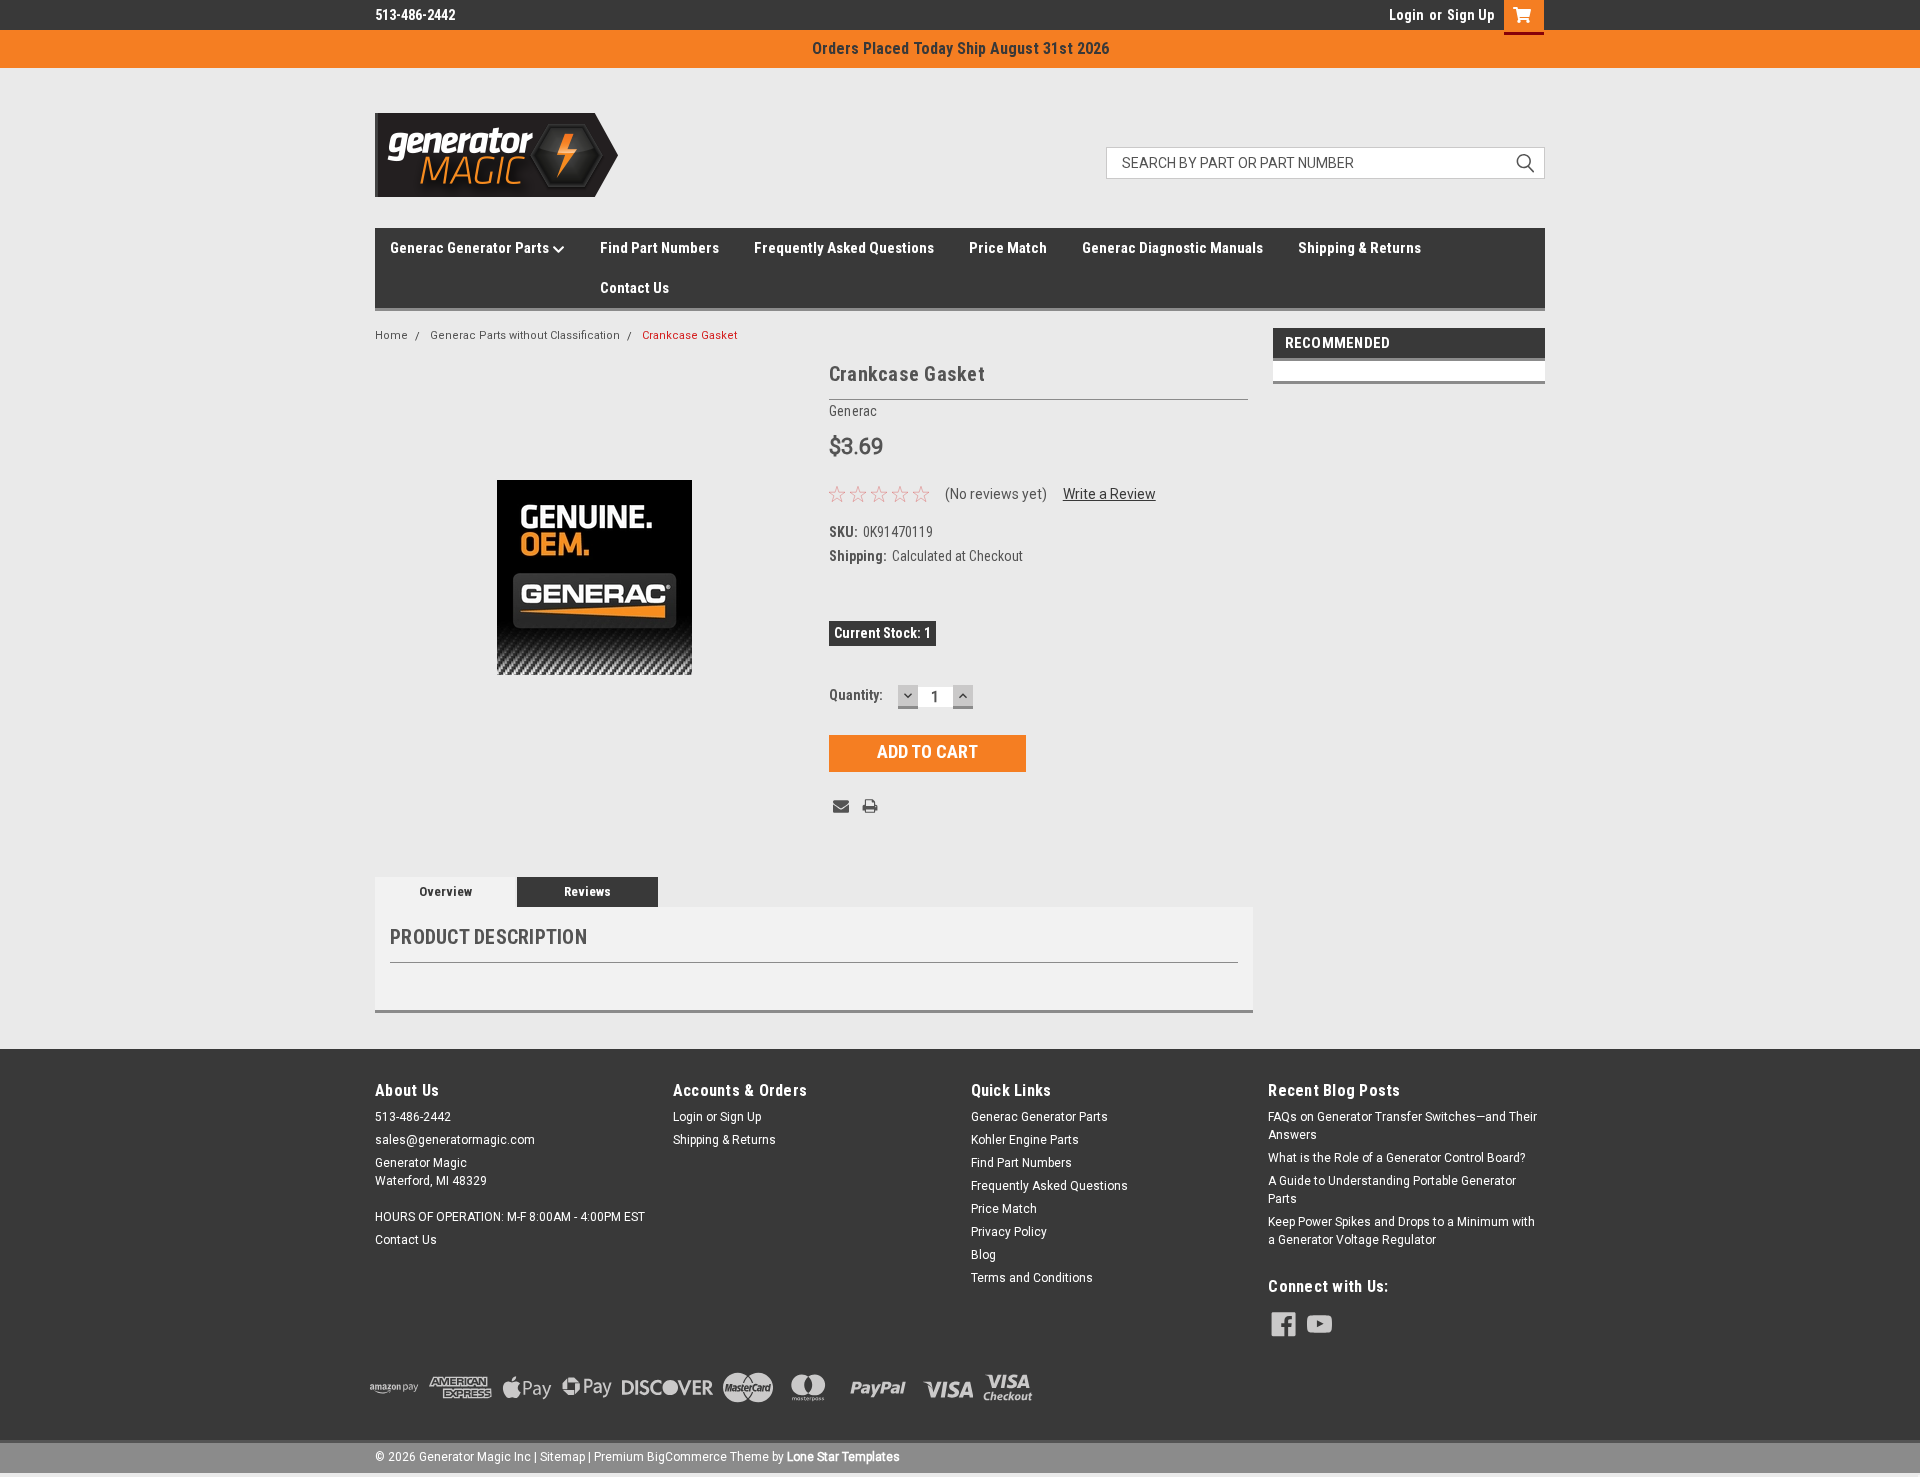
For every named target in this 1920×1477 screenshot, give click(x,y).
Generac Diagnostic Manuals (1172, 248)
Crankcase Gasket (689, 335)
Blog (983, 1255)
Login (1406, 15)
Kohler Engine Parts (1025, 1140)
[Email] (841, 806)
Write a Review (1109, 494)
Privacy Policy (1009, 1232)
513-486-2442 (415, 15)
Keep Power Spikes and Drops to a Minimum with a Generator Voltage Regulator (1401, 1231)
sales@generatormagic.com (455, 1140)
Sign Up (1470, 15)
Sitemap (562, 1457)
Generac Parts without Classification (525, 335)
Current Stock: (882, 633)
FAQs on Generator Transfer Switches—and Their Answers (1402, 1126)
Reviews (587, 891)
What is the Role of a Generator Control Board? (1396, 1158)
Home (391, 335)
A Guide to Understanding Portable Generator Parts (1392, 1190)
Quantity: (856, 695)
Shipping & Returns (1359, 248)
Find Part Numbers (659, 248)
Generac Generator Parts (471, 248)
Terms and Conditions (1032, 1278)
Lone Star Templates (843, 1457)
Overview (445, 891)
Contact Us (634, 288)
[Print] (870, 806)
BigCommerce (687, 1457)
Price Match (1008, 248)
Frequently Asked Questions (844, 248)
